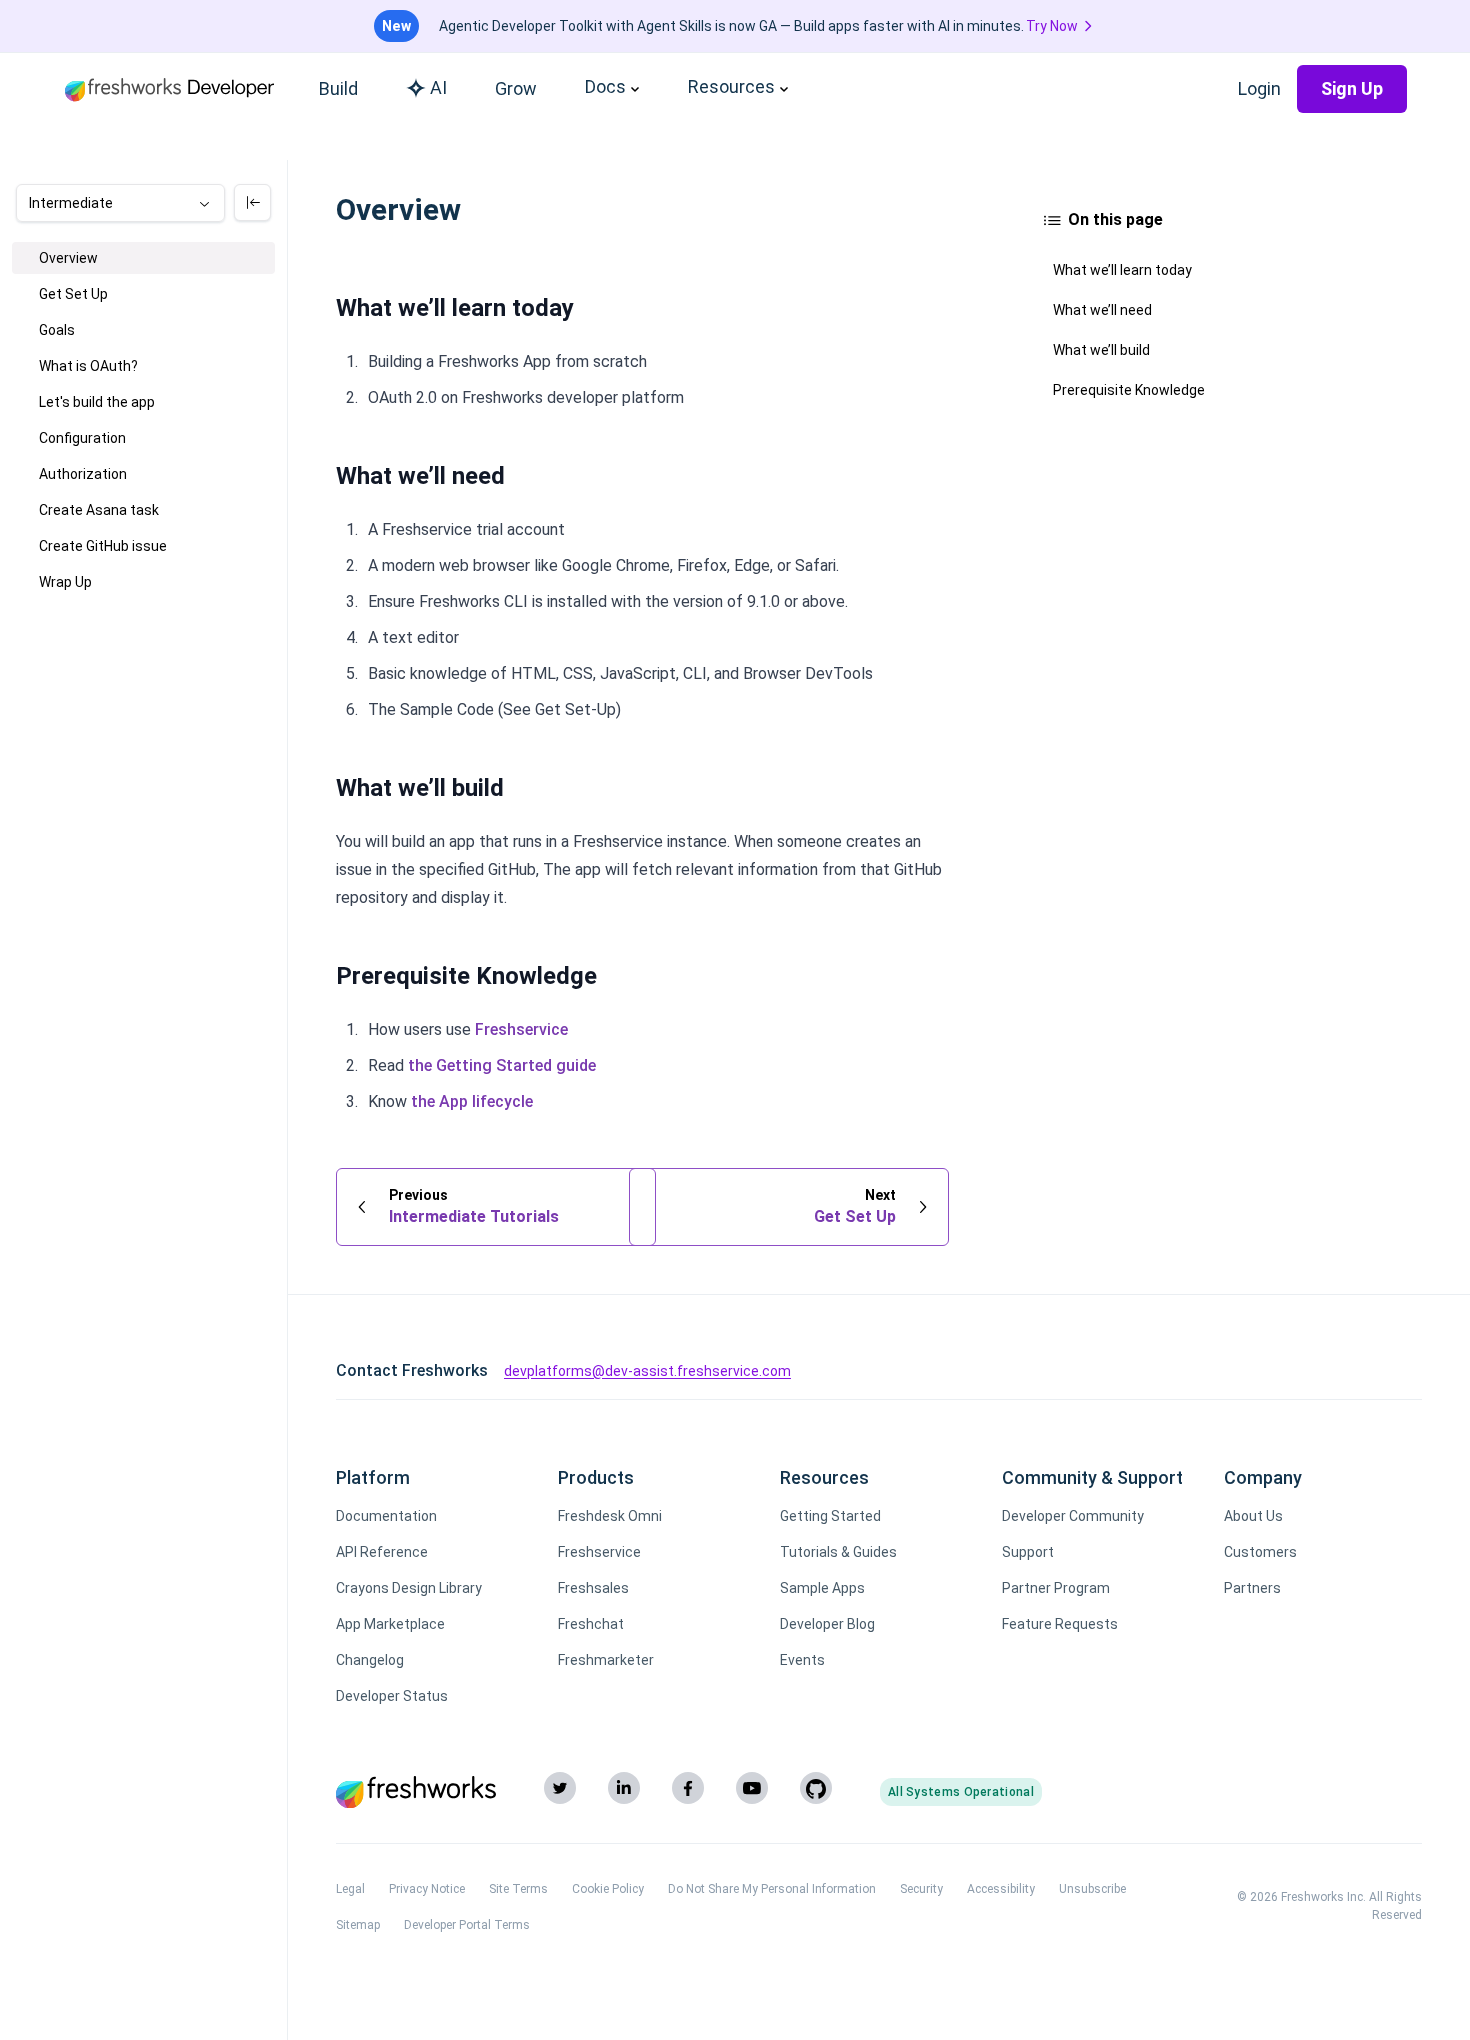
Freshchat (591, 1624)
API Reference (382, 1552)
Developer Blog (827, 1624)
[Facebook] (688, 1788)
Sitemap (358, 1925)
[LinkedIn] (624, 1788)
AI (438, 87)
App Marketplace (390, 1624)
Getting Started (830, 1516)
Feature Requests (1060, 1624)
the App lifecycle (472, 1101)
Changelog (370, 1660)
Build (338, 88)
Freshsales (593, 1588)
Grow (516, 88)
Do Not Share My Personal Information (772, 1889)
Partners (1252, 1588)
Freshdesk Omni (610, 1516)
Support (1028, 1552)
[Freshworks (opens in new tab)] (416, 1792)
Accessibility (1001, 1889)
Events (802, 1660)
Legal (350, 1889)
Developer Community (1073, 1516)
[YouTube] (752, 1788)
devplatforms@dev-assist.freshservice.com (647, 1371)
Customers (1260, 1552)
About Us (1253, 1516)
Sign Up (1352, 88)
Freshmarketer (606, 1660)
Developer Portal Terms (467, 1925)
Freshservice (521, 1029)
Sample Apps (822, 1588)
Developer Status (392, 1696)
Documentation (386, 1516)
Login (1259, 88)
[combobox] (120, 203)
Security (921, 1889)
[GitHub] (816, 1788)
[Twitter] (560, 1788)
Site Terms (518, 1889)
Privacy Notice (427, 1889)
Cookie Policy (608, 1889)
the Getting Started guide (502, 1065)
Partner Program (1056, 1588)
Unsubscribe (1092, 1889)
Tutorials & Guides (838, 1552)
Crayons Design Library (409, 1588)
